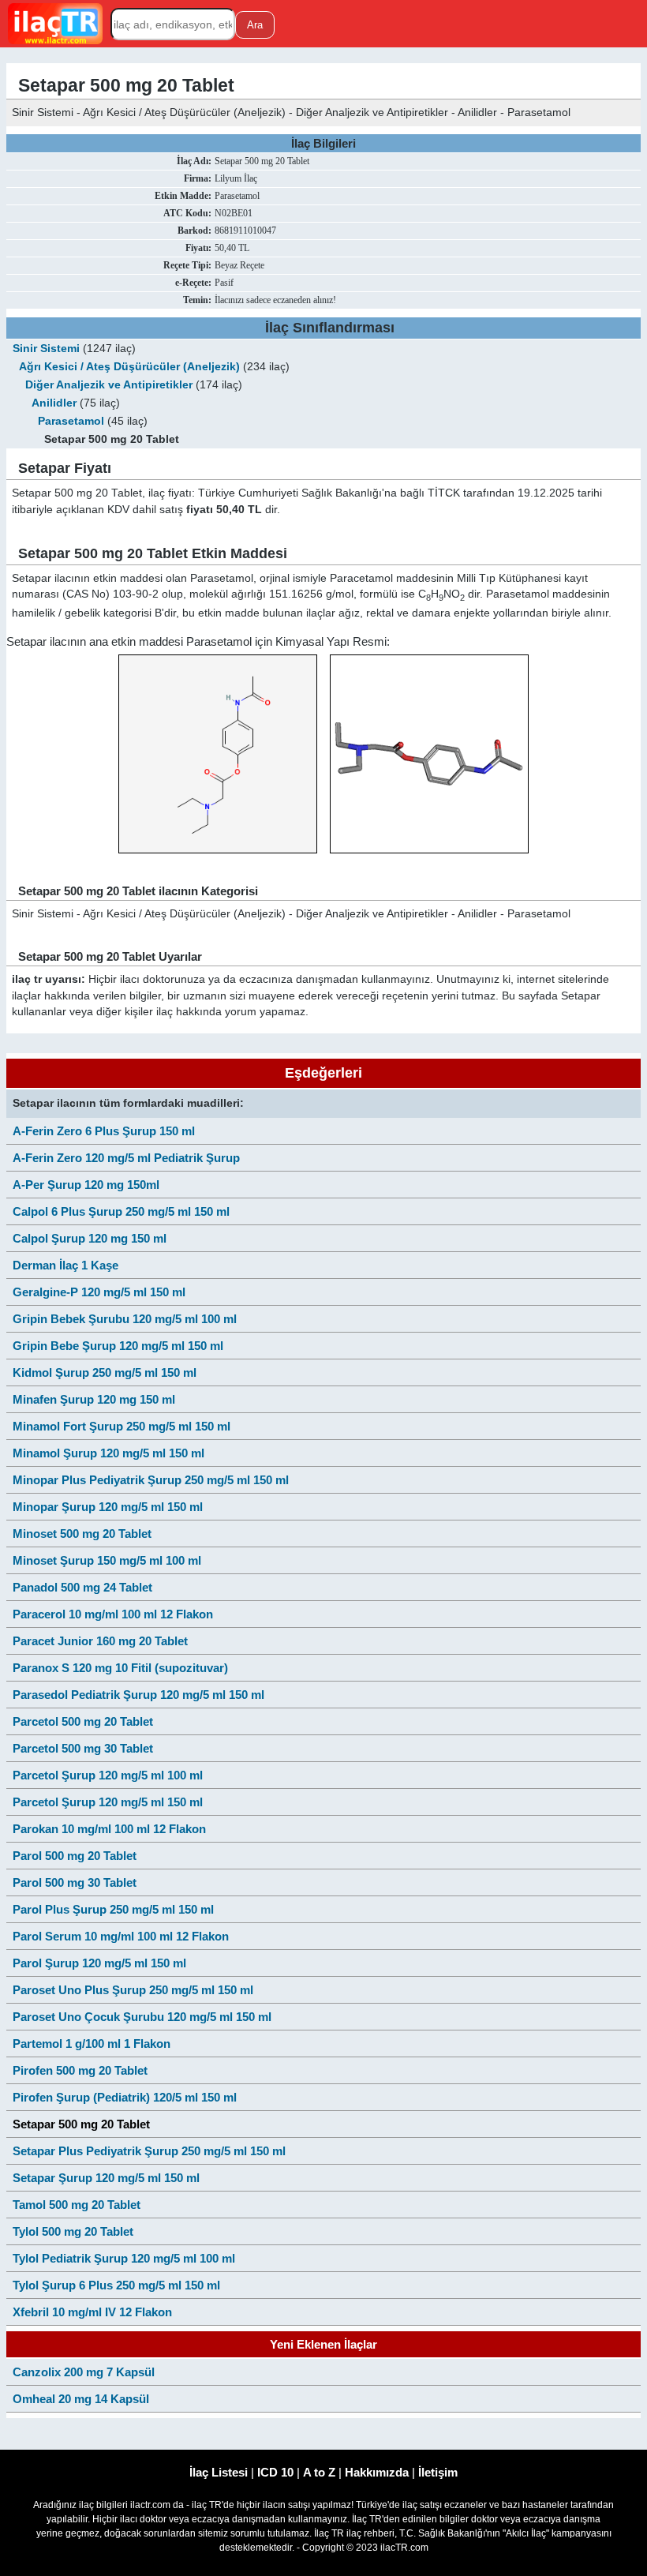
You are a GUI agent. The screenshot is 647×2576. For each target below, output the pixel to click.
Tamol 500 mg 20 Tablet (77, 2205)
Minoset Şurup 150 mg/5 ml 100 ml (107, 1560)
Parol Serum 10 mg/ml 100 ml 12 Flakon (121, 1936)
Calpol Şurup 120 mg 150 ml (90, 1238)
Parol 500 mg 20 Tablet (75, 1856)
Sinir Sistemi (46, 349)
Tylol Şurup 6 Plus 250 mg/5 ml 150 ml (116, 2285)
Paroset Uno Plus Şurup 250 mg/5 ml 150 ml (133, 1990)
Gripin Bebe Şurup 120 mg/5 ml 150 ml (118, 1346)
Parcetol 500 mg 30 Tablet (83, 1748)
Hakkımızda (377, 2472)
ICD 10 (275, 2472)
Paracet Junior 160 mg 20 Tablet (100, 1641)
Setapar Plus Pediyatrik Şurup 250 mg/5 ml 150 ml (149, 2151)
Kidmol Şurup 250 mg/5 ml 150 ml (105, 1372)
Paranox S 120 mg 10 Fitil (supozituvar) (120, 1668)
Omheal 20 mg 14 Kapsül (81, 2399)
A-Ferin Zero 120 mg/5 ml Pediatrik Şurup (126, 1158)
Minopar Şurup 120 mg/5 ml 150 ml (108, 1507)
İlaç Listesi (219, 2472)
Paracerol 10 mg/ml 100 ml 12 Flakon (113, 1614)
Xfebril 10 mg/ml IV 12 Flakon (92, 2312)
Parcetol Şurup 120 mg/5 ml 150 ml (108, 1802)
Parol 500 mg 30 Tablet (75, 1882)
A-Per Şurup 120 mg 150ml (86, 1185)
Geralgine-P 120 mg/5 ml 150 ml (99, 1292)
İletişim (438, 2472)
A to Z (319, 2472)
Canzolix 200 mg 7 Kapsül (84, 2372)
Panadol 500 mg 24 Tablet (82, 1587)
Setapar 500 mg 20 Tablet (81, 2124)
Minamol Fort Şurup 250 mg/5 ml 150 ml (122, 1426)
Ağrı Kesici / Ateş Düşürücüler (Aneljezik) (129, 367)
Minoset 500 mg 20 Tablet (82, 1534)
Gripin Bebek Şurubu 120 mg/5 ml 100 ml (125, 1319)
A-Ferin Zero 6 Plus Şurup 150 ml (104, 1131)
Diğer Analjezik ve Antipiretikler (109, 385)
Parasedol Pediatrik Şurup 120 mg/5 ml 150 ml (138, 1695)
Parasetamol (71, 421)
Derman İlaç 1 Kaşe (65, 1265)
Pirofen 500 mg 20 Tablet (80, 2070)
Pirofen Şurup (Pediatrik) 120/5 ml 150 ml (125, 2097)
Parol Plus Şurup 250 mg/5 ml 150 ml (113, 1909)
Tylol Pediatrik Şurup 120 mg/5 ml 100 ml (124, 2258)
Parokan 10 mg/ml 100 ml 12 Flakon (109, 1829)
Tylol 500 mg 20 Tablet (73, 2231)
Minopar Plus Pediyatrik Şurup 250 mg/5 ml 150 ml (151, 1480)
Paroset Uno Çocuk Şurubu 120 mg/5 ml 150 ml (142, 2017)
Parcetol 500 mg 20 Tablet (83, 1721)
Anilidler (54, 403)
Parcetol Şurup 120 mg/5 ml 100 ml (108, 1775)
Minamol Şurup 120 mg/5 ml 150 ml (108, 1453)
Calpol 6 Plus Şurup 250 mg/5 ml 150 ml (121, 1211)
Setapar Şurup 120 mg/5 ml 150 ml (106, 2178)
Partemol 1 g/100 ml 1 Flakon (92, 2044)
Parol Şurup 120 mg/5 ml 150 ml (99, 1963)
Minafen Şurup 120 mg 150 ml (94, 1399)
